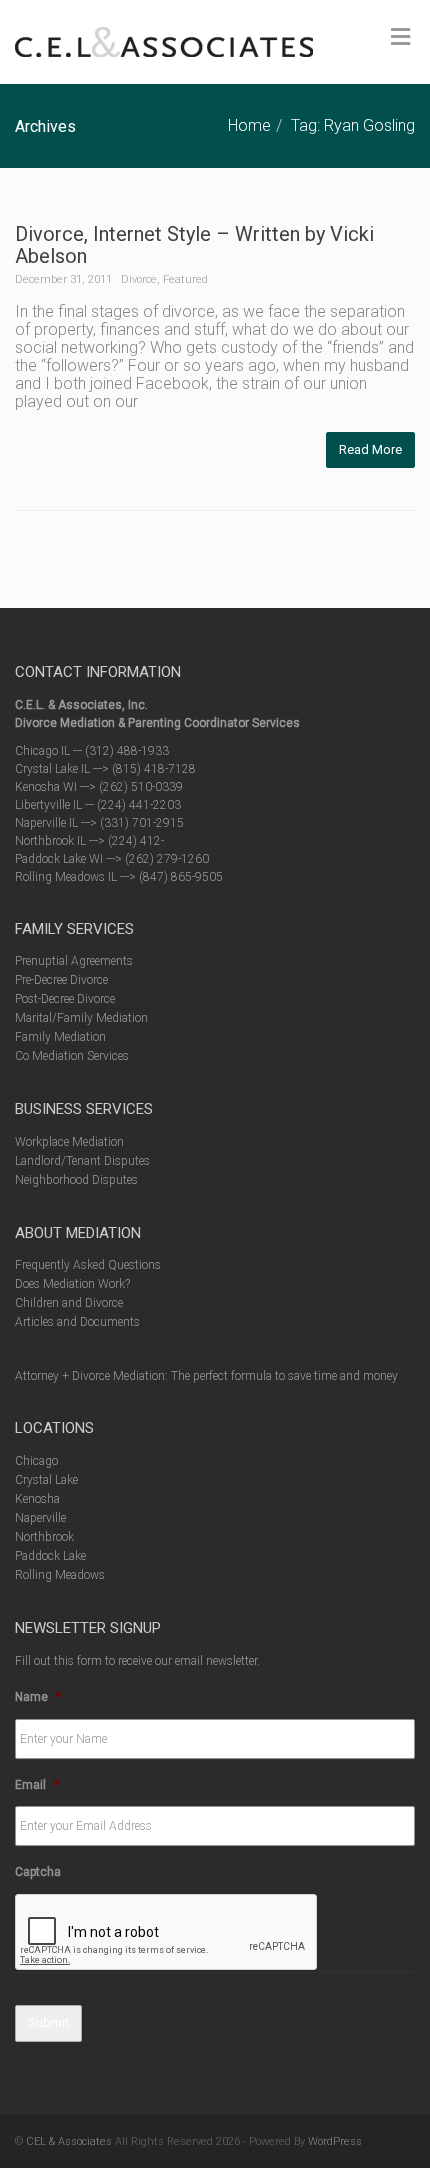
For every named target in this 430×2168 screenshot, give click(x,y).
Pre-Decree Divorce (61, 980)
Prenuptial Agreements (74, 961)
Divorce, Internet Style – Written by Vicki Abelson (194, 245)
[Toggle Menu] (400, 37)
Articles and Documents (77, 1322)
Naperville (40, 1518)
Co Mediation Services (72, 1056)
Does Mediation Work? (72, 1284)
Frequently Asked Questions (88, 1265)
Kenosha (37, 1499)
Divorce (139, 279)
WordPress (335, 2141)
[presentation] (167, 1933)
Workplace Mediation (69, 1142)
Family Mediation (60, 1037)
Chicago (36, 1461)
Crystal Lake (46, 1480)
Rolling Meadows (60, 1575)
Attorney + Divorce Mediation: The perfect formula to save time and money (206, 1376)
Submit (48, 2022)
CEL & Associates (69, 2141)
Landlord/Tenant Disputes (82, 1161)
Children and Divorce (69, 1303)
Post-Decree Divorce (65, 999)
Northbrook (44, 1537)
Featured (185, 279)
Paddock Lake (50, 1556)
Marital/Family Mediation (81, 1018)
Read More (370, 449)
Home (249, 125)
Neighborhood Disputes (76, 1180)
